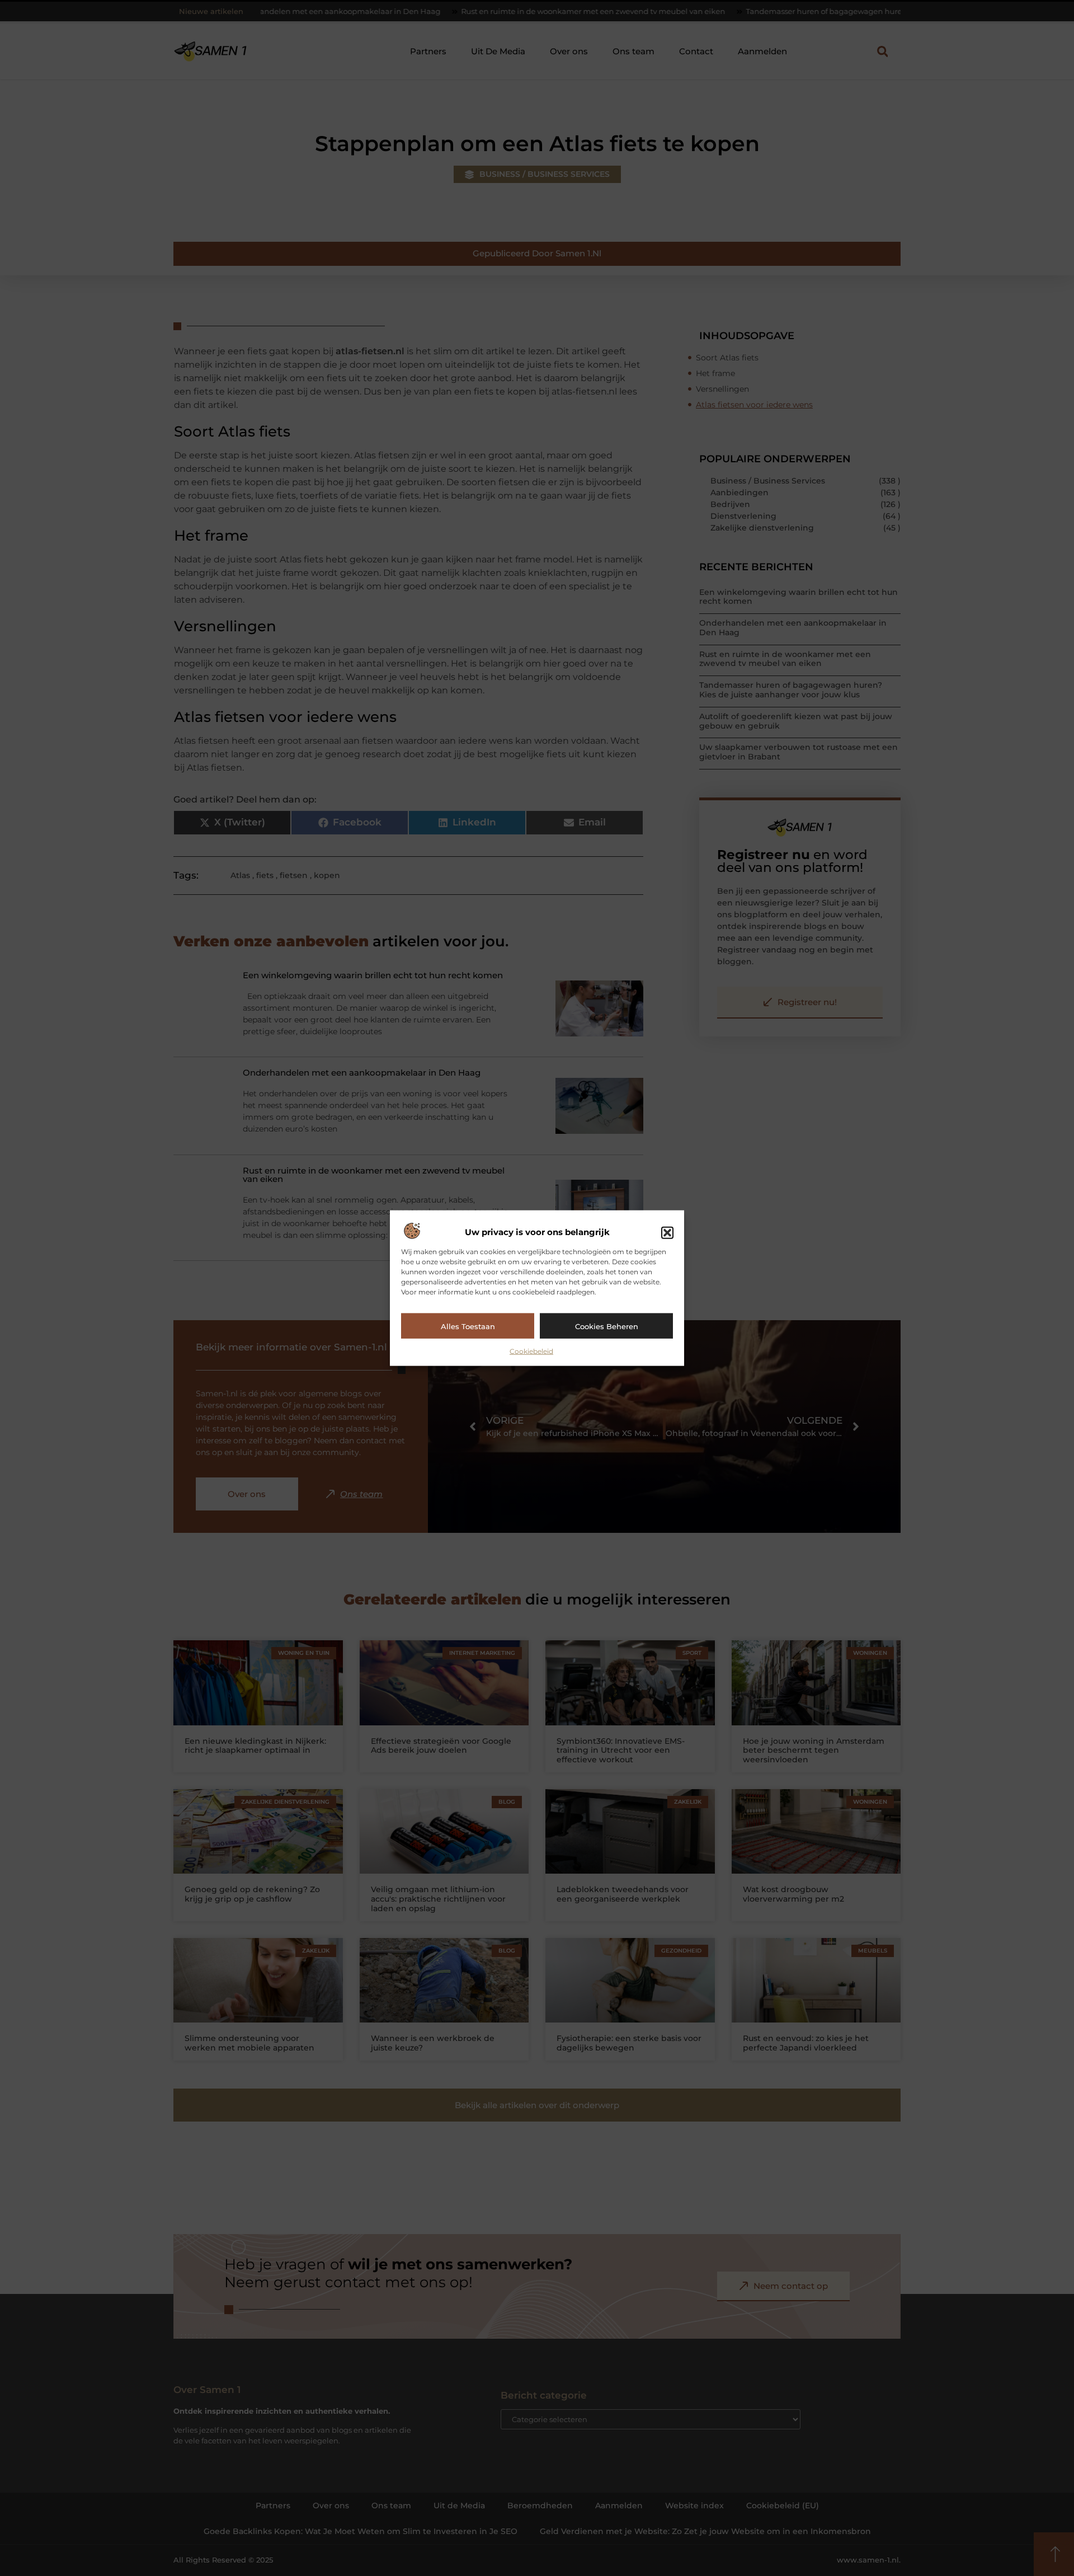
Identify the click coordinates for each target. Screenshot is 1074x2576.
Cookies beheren (607, 1326)
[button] (667, 1232)
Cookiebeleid (531, 1351)
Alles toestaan (468, 1326)
